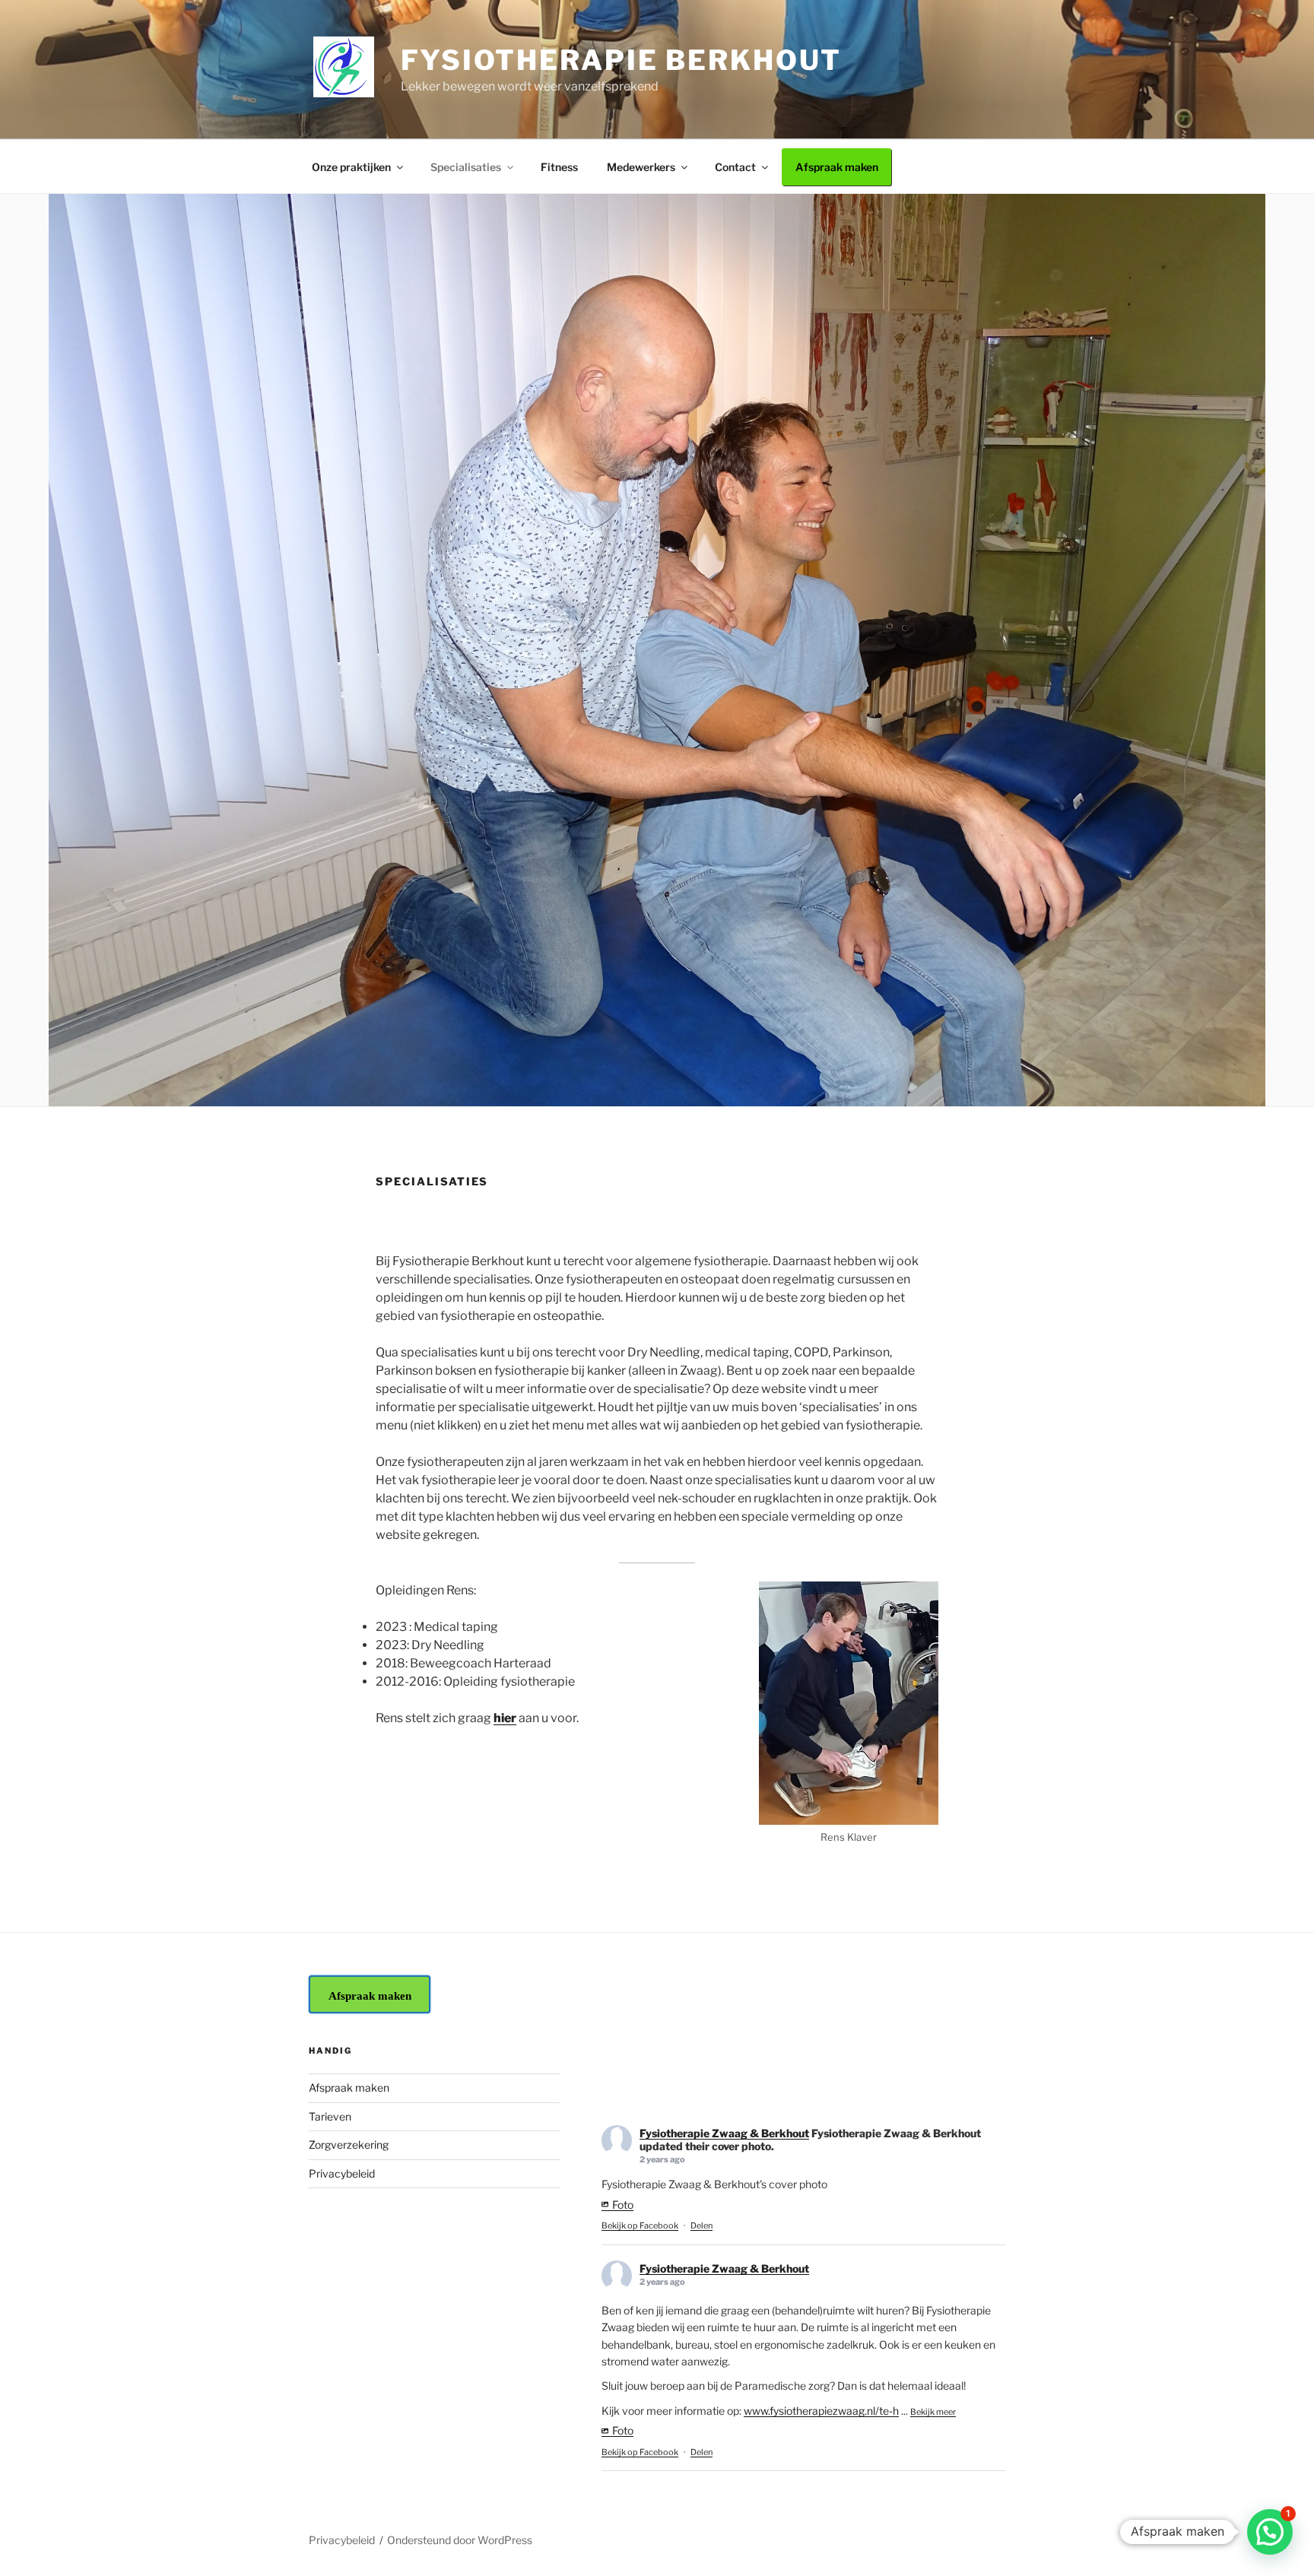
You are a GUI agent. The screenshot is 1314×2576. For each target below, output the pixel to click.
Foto (623, 2205)
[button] (1270, 2532)
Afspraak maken (837, 167)
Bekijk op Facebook (640, 2225)
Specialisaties (466, 167)
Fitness (559, 167)
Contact (735, 167)
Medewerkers (641, 167)
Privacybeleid (342, 2173)
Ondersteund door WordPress (460, 2540)
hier (505, 1718)
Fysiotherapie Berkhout (621, 60)
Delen (701, 2225)
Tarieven (330, 2116)
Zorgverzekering (349, 2145)
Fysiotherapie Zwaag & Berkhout (724, 2133)
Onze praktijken (351, 167)
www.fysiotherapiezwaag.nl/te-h (821, 2411)
